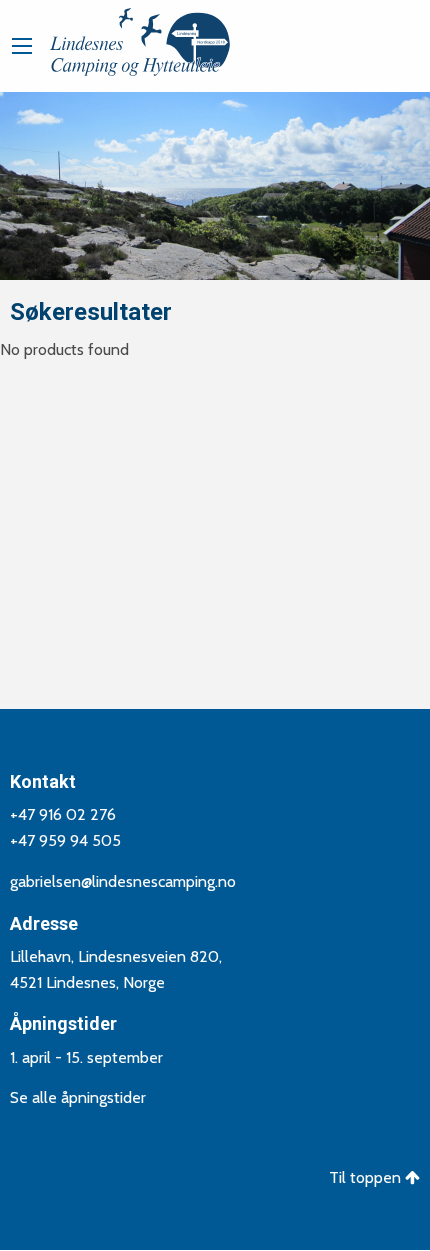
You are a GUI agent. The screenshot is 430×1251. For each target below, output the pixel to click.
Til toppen (367, 1177)
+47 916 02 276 (63, 814)
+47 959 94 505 (65, 840)
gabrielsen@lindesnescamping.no (123, 881)
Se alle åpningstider (78, 1097)
